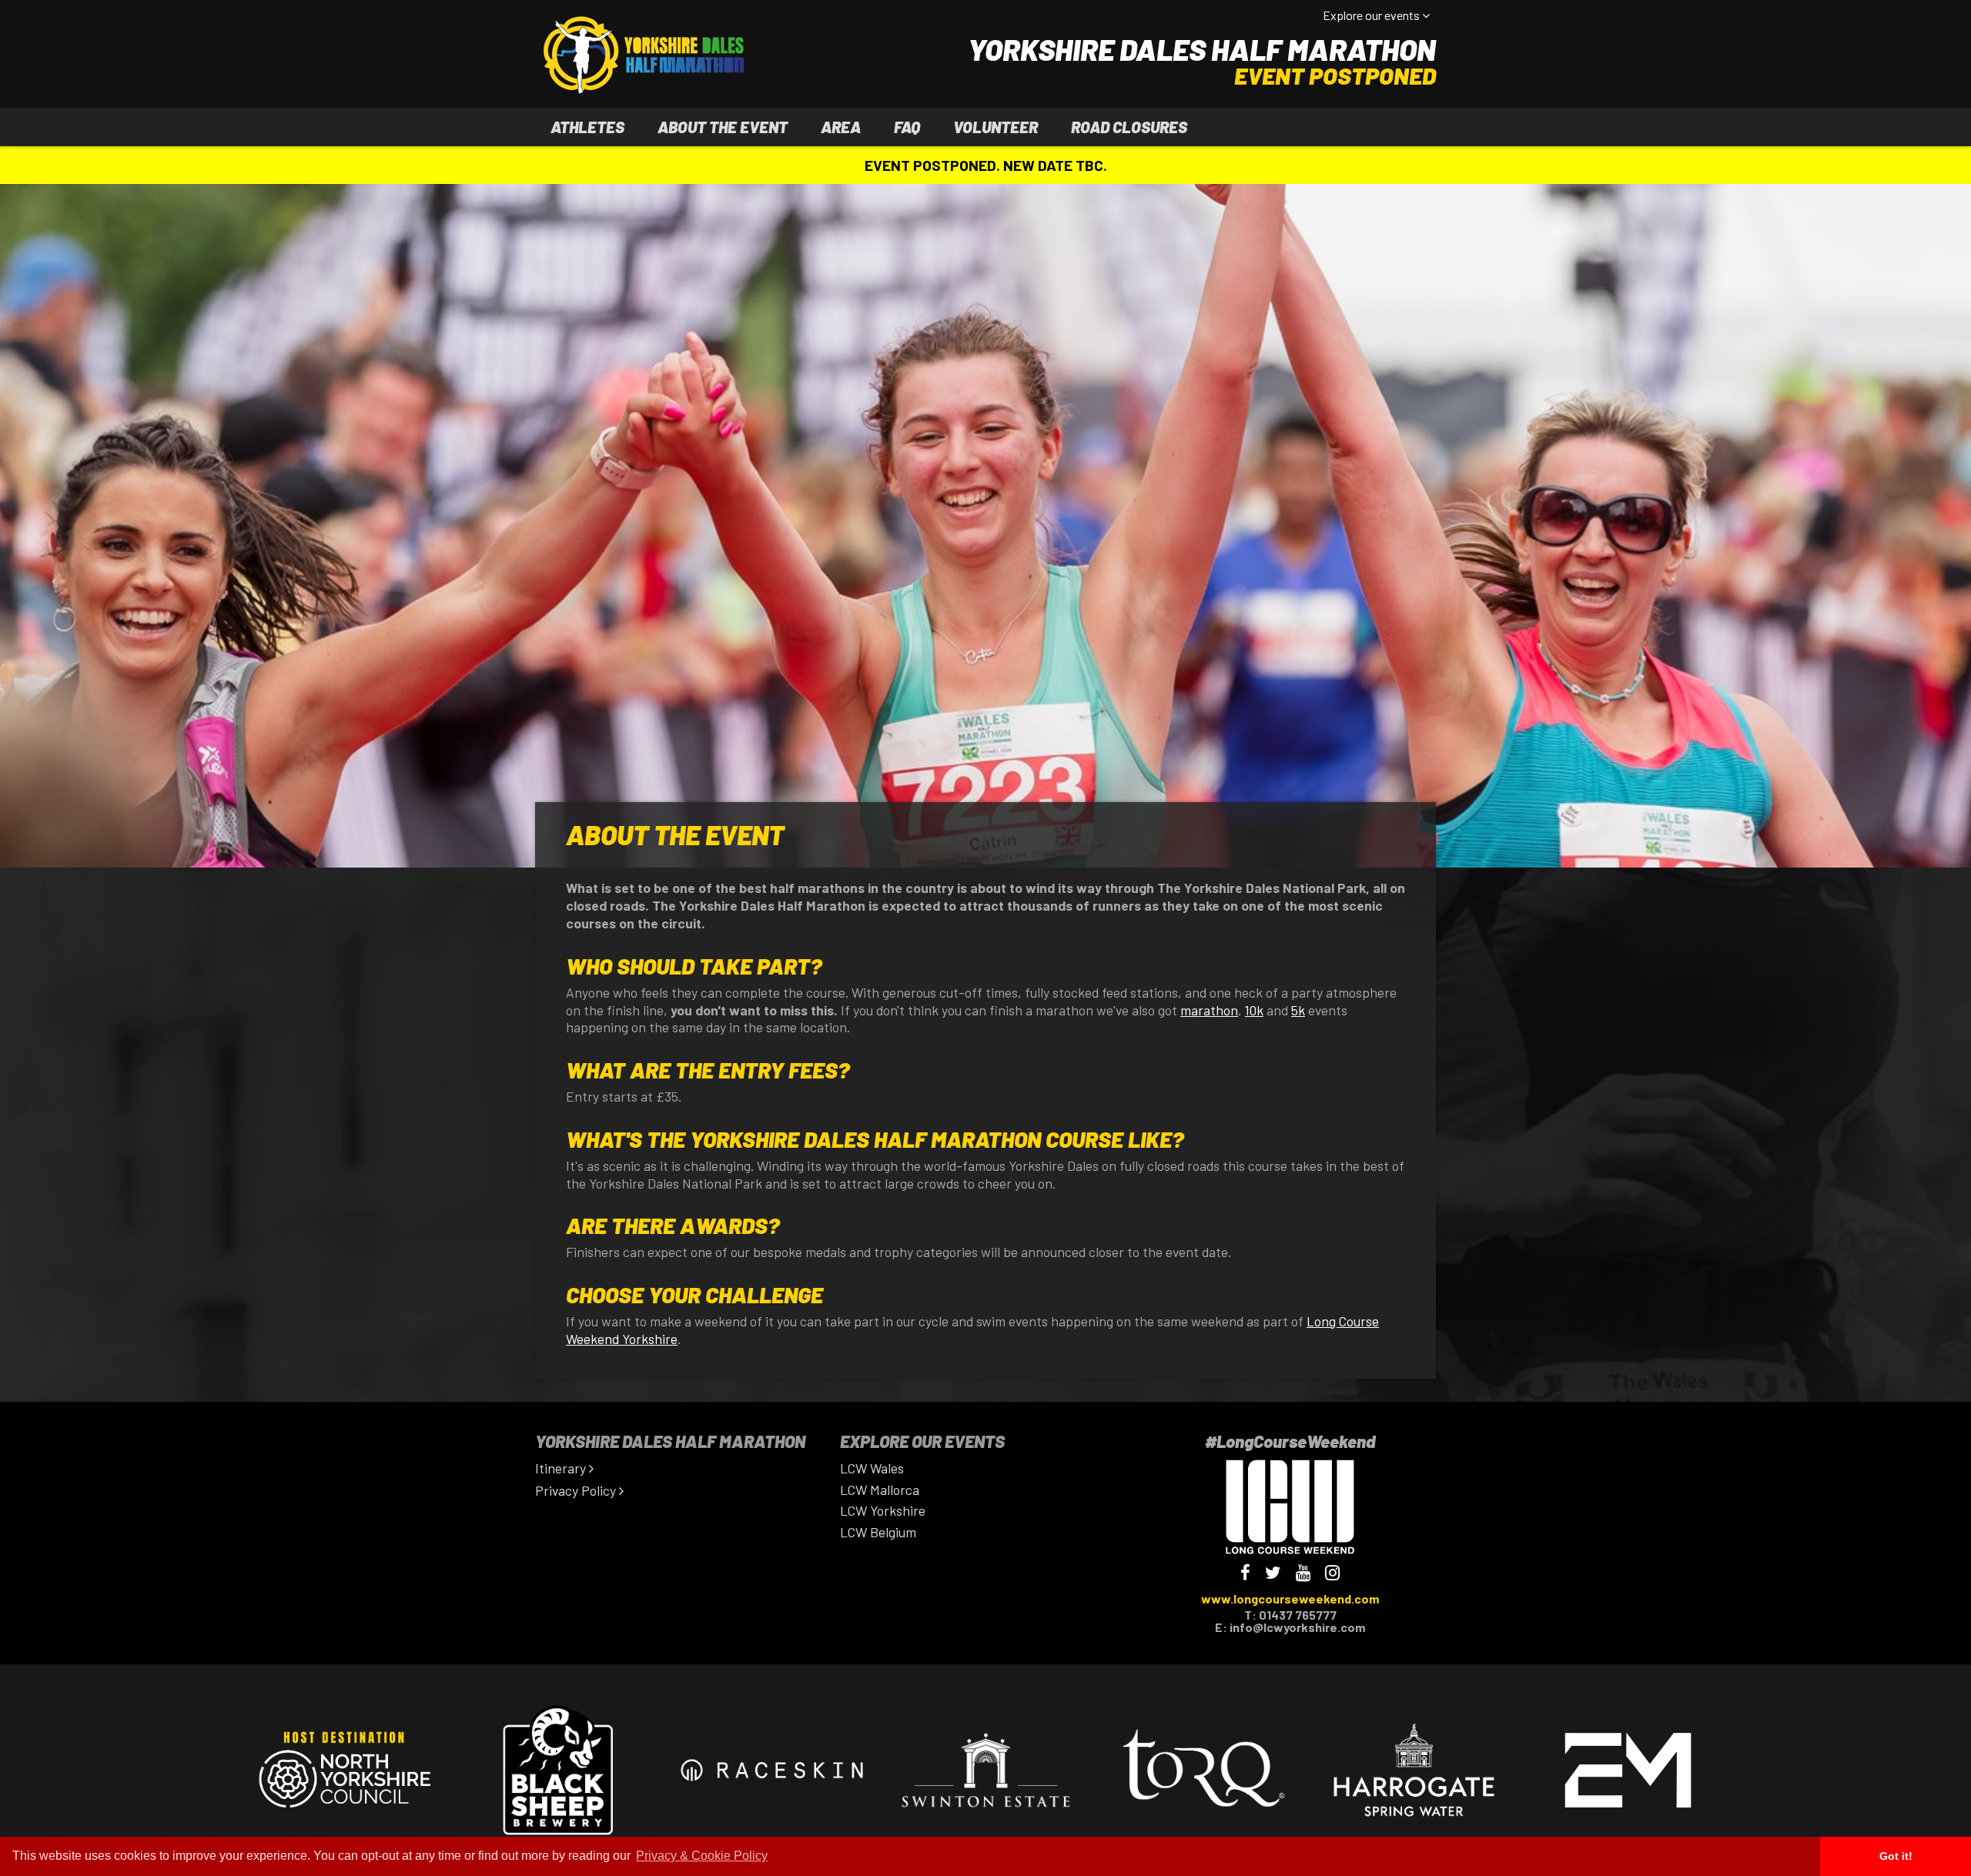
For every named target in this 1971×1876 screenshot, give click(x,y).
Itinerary (562, 1468)
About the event (723, 127)
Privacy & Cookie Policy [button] (702, 1856)
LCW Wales (872, 1468)
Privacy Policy (577, 1490)
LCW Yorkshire (883, 1510)
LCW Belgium (878, 1532)
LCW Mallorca (880, 1490)
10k (1254, 1010)
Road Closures (1129, 127)
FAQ (907, 127)
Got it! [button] (1896, 1856)
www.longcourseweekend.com (1290, 1598)
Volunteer (996, 127)
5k (1298, 1010)
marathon (1209, 1010)
